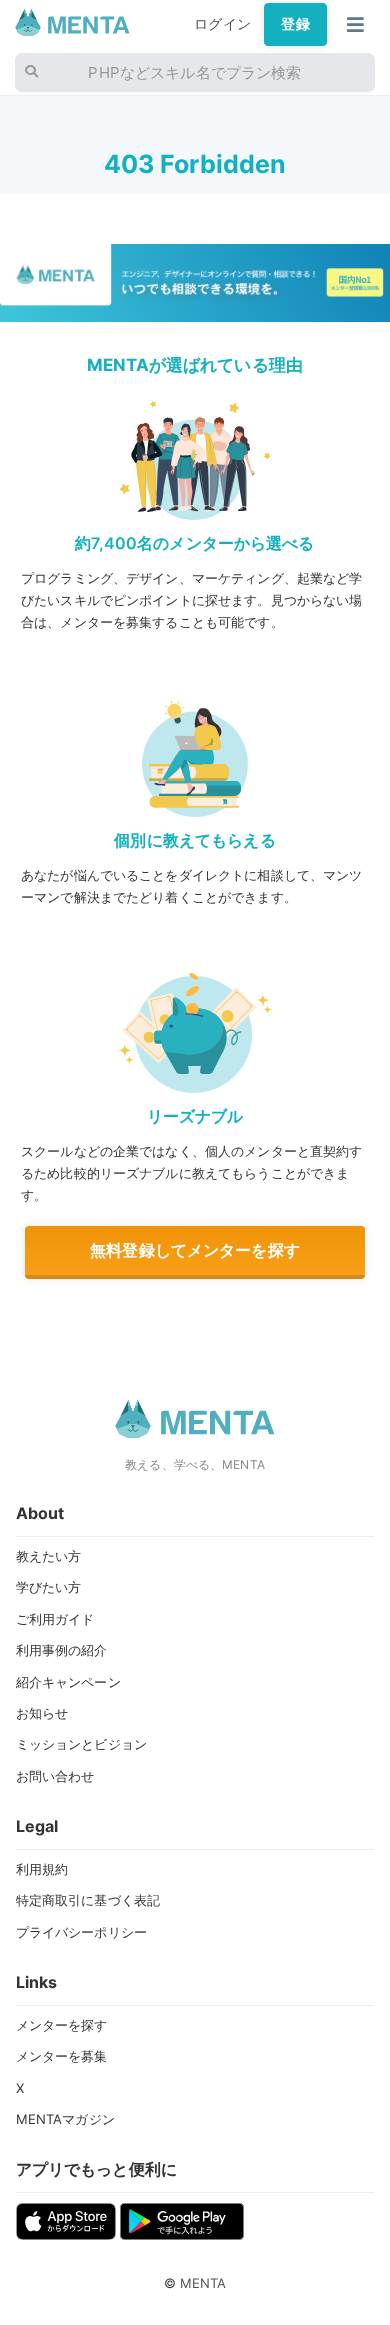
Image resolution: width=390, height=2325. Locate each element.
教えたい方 (49, 1556)
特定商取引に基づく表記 (88, 1900)
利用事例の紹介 (62, 1650)
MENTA (203, 2283)
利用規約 (42, 1869)
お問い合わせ (55, 1776)
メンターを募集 (62, 2056)
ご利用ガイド (55, 1619)
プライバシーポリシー (81, 1932)
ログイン (222, 24)
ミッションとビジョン (81, 1744)
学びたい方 (49, 1587)
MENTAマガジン (65, 2119)
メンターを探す (62, 2025)
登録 (295, 24)
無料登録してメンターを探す (195, 1250)
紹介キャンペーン (68, 1682)
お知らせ (42, 1713)
